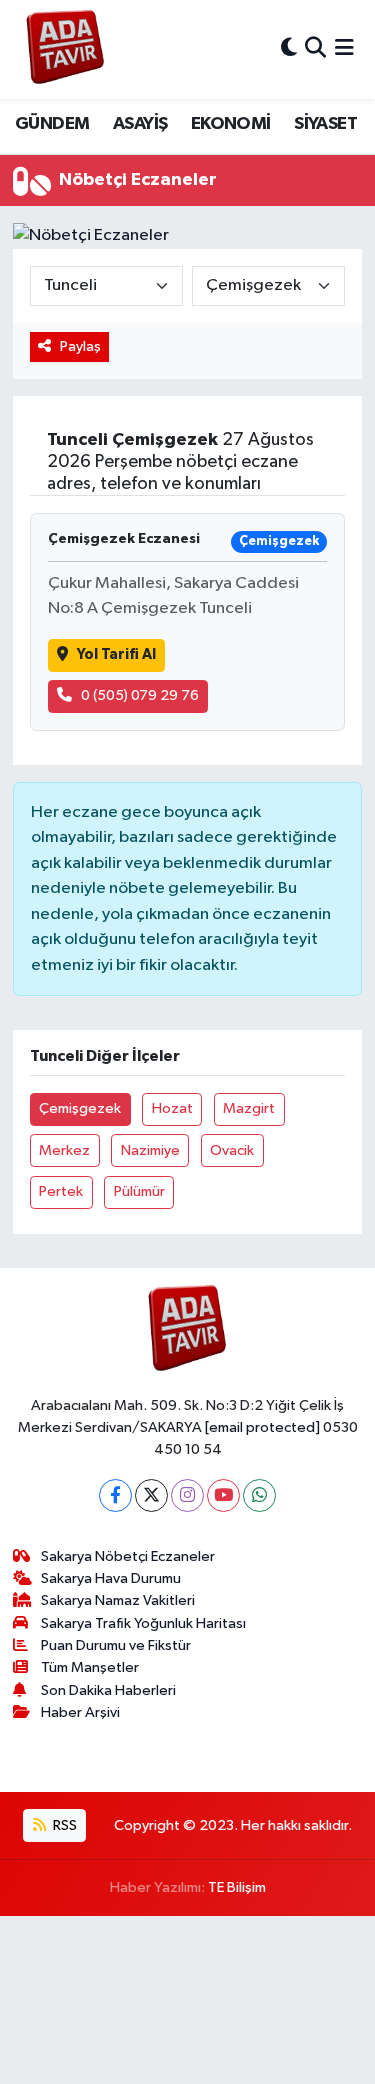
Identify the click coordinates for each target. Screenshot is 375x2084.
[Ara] (315, 49)
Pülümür (139, 1191)
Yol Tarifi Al (116, 654)
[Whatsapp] (259, 1495)
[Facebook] (115, 1495)
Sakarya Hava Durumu (111, 1578)
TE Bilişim (237, 1887)
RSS (63, 1825)
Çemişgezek (80, 1108)
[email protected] (262, 1427)
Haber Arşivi (80, 1712)
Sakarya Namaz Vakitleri (118, 1600)
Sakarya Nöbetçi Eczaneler (128, 1556)
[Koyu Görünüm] (289, 49)
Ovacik (232, 1150)
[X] (151, 1495)
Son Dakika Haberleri (108, 1690)
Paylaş (80, 346)
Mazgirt (249, 1108)
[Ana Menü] (344, 49)
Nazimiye (150, 1150)
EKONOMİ (231, 124)
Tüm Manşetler (90, 1667)
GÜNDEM (52, 124)
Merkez (64, 1150)
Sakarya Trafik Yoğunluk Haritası (143, 1623)
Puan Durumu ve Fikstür (116, 1645)
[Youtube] (223, 1495)
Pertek (61, 1191)
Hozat (172, 1108)
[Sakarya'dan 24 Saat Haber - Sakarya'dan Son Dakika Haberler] (65, 49)
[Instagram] (187, 1495)
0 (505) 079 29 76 (140, 695)
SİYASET (325, 124)
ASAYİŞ (140, 124)
